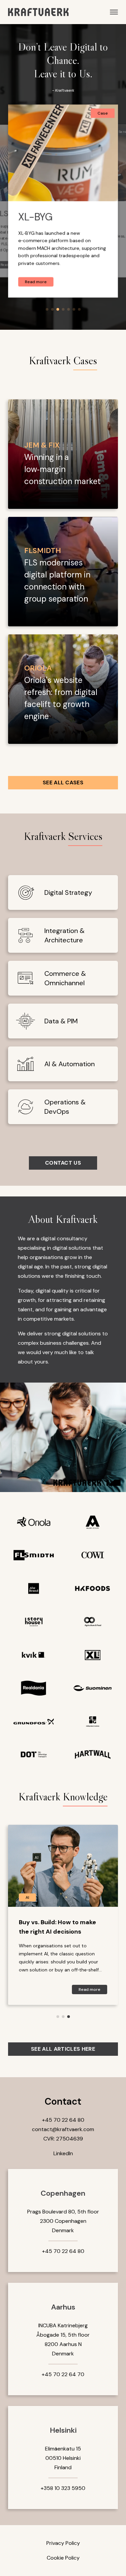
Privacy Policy (63, 2543)
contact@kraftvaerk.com (63, 2129)
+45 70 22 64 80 (63, 2120)
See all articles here (63, 2049)
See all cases (63, 783)
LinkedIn (63, 2153)
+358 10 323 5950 (63, 2488)
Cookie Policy (63, 2558)
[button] (47, 309)
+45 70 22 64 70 (63, 2374)
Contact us (63, 1163)
